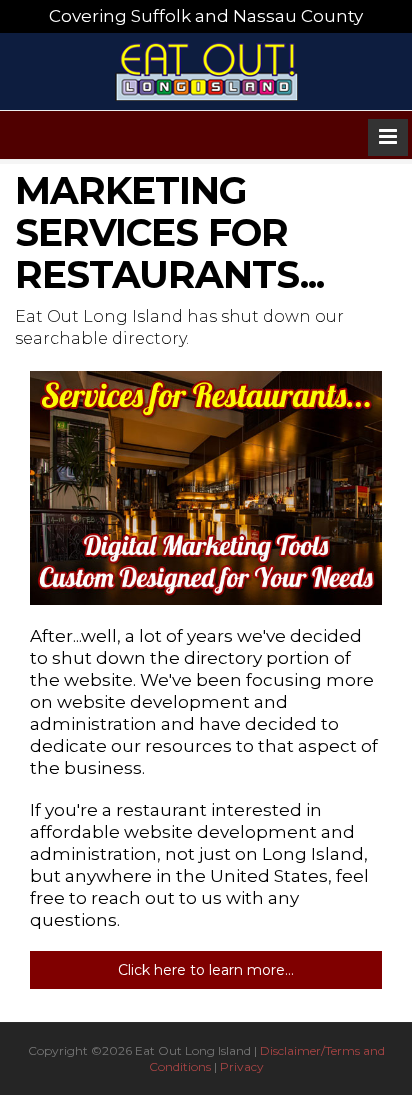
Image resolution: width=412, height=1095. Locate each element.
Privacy (242, 1066)
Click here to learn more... (206, 970)
